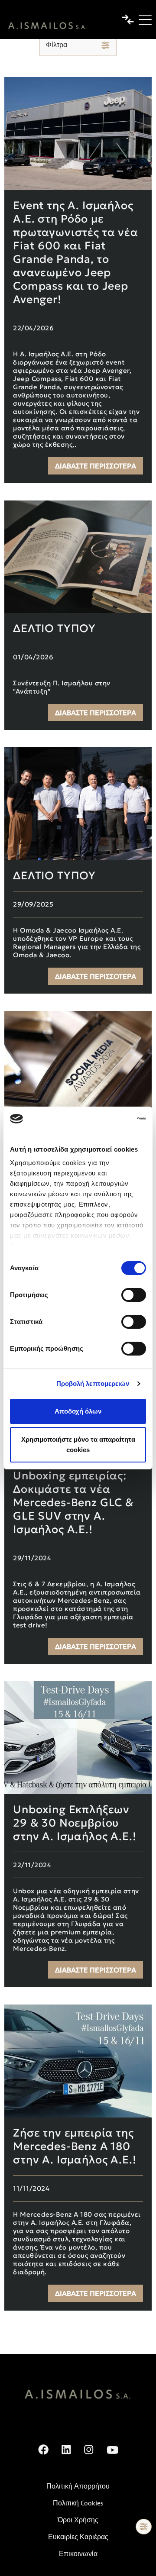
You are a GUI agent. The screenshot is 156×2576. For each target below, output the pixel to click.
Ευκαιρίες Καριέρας (78, 2537)
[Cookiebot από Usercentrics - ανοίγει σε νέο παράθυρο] (110, 1119)
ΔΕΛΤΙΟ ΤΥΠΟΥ (54, 628)
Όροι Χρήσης (78, 2520)
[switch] (134, 1295)
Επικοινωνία (78, 2553)
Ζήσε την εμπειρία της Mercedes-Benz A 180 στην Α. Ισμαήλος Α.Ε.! (75, 2146)
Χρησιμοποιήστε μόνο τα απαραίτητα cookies (78, 1445)
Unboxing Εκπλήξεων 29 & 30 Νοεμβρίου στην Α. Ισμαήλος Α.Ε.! (75, 1823)
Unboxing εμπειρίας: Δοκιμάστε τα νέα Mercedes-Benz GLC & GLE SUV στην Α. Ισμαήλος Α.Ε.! (73, 1503)
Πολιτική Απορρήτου (78, 2486)
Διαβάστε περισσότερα (96, 466)
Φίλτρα (57, 45)
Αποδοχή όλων (78, 1411)
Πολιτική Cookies (78, 2503)
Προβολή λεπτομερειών (93, 1383)
